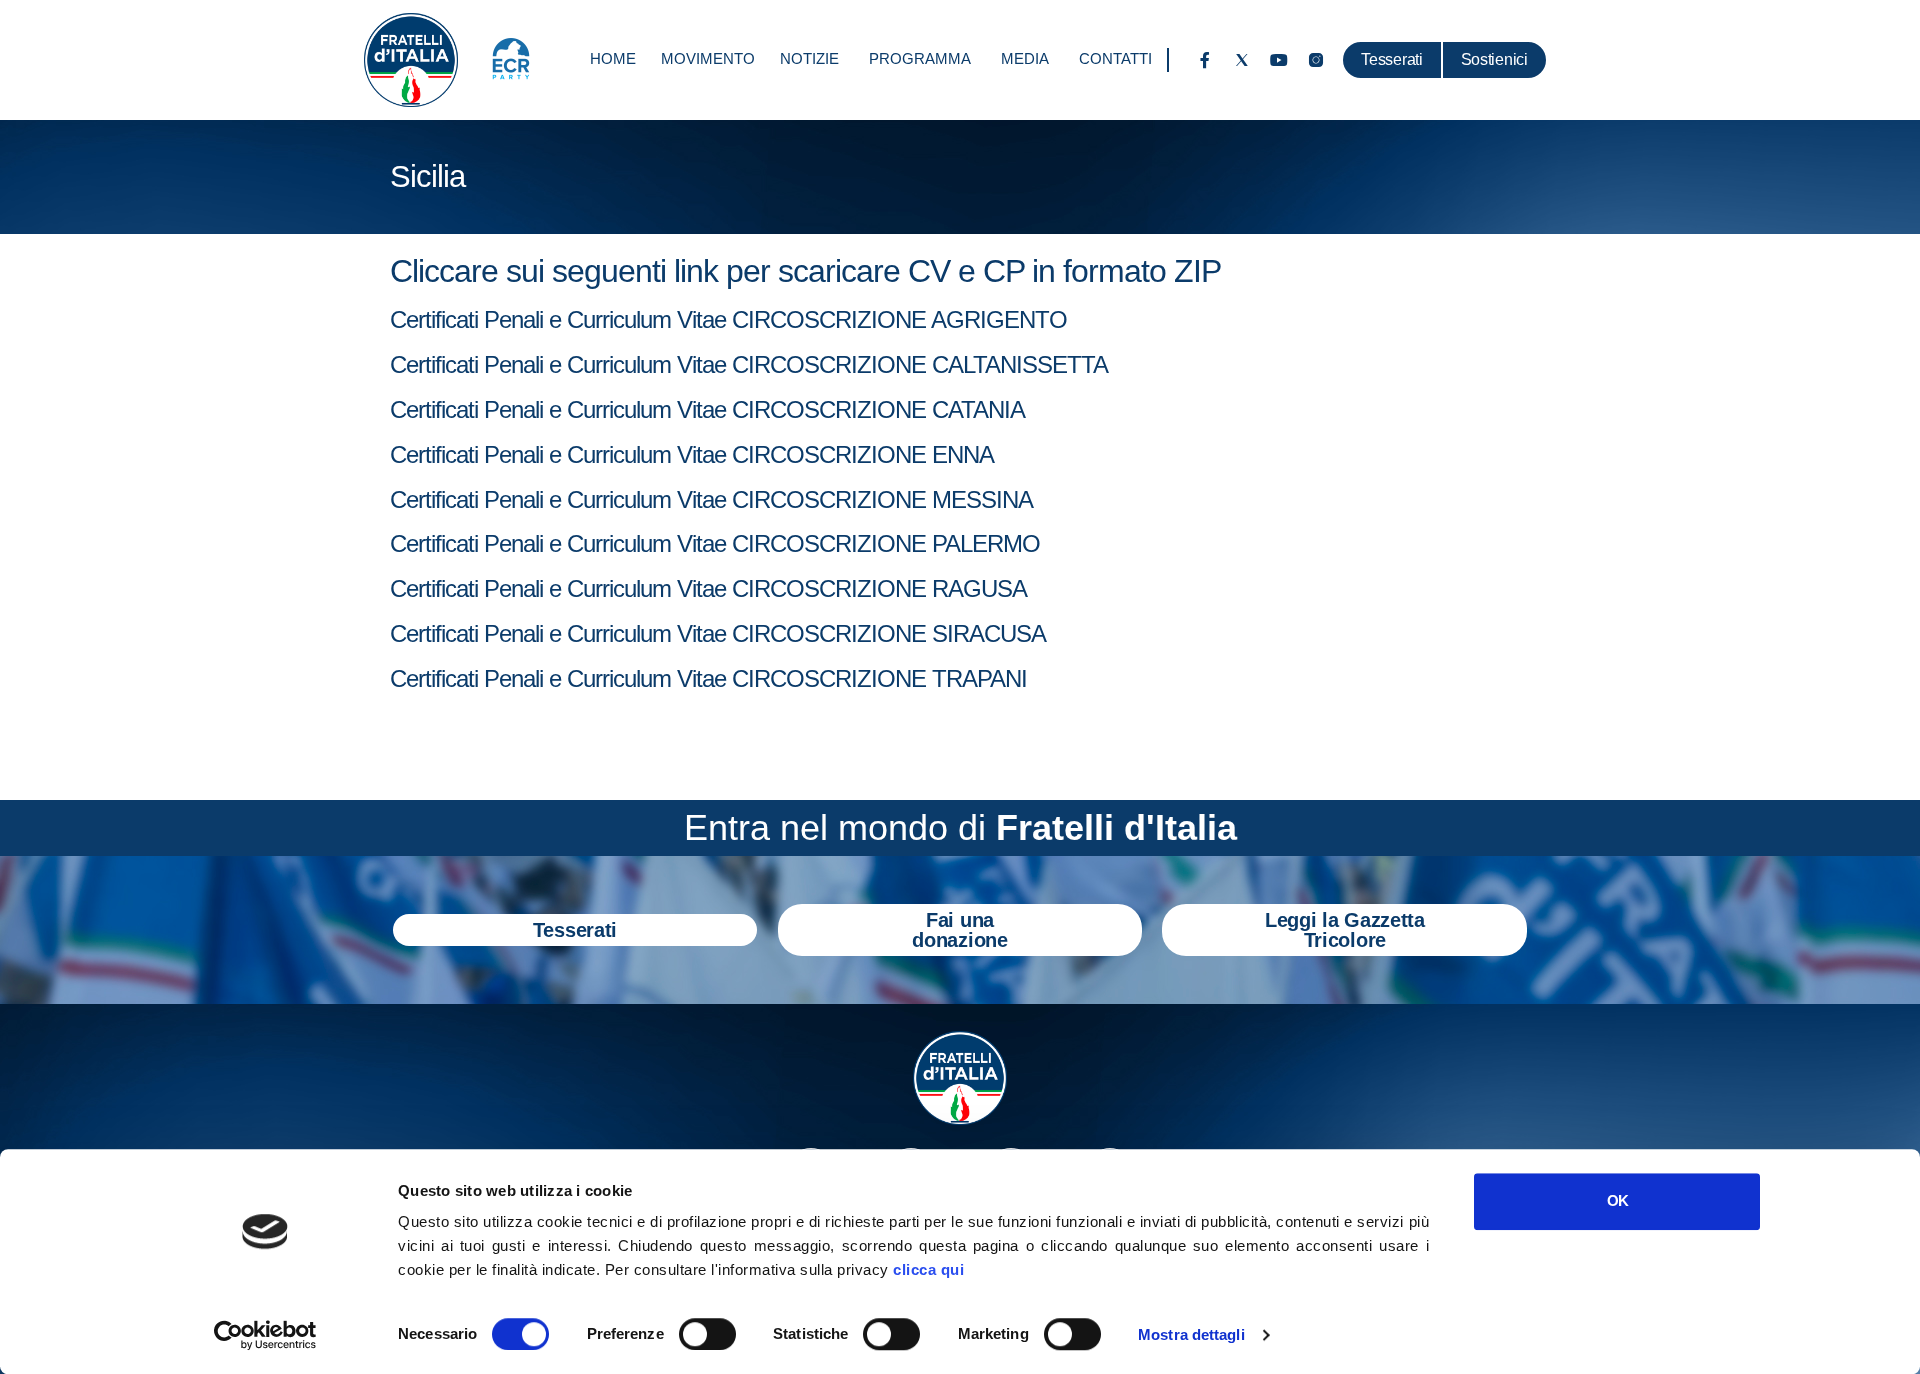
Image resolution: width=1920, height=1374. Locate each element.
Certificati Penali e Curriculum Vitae (561, 319)
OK (1617, 1200)
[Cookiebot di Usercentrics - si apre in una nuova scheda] (265, 1335)
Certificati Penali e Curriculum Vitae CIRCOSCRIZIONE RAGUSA (708, 588)
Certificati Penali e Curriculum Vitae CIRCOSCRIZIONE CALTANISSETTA (749, 364)
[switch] (707, 1334)
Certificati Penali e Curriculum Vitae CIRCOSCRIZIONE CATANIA (707, 409)
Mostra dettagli (1191, 1334)
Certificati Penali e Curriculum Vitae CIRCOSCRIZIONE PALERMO (715, 543)
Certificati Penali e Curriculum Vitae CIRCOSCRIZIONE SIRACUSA (718, 633)
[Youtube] (1279, 60)
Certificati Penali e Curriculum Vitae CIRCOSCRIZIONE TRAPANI (708, 678)
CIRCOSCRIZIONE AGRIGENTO (899, 319)
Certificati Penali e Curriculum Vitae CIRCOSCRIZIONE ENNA (692, 454)
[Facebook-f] (1205, 60)
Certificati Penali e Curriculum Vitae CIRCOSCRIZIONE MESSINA (711, 499)
